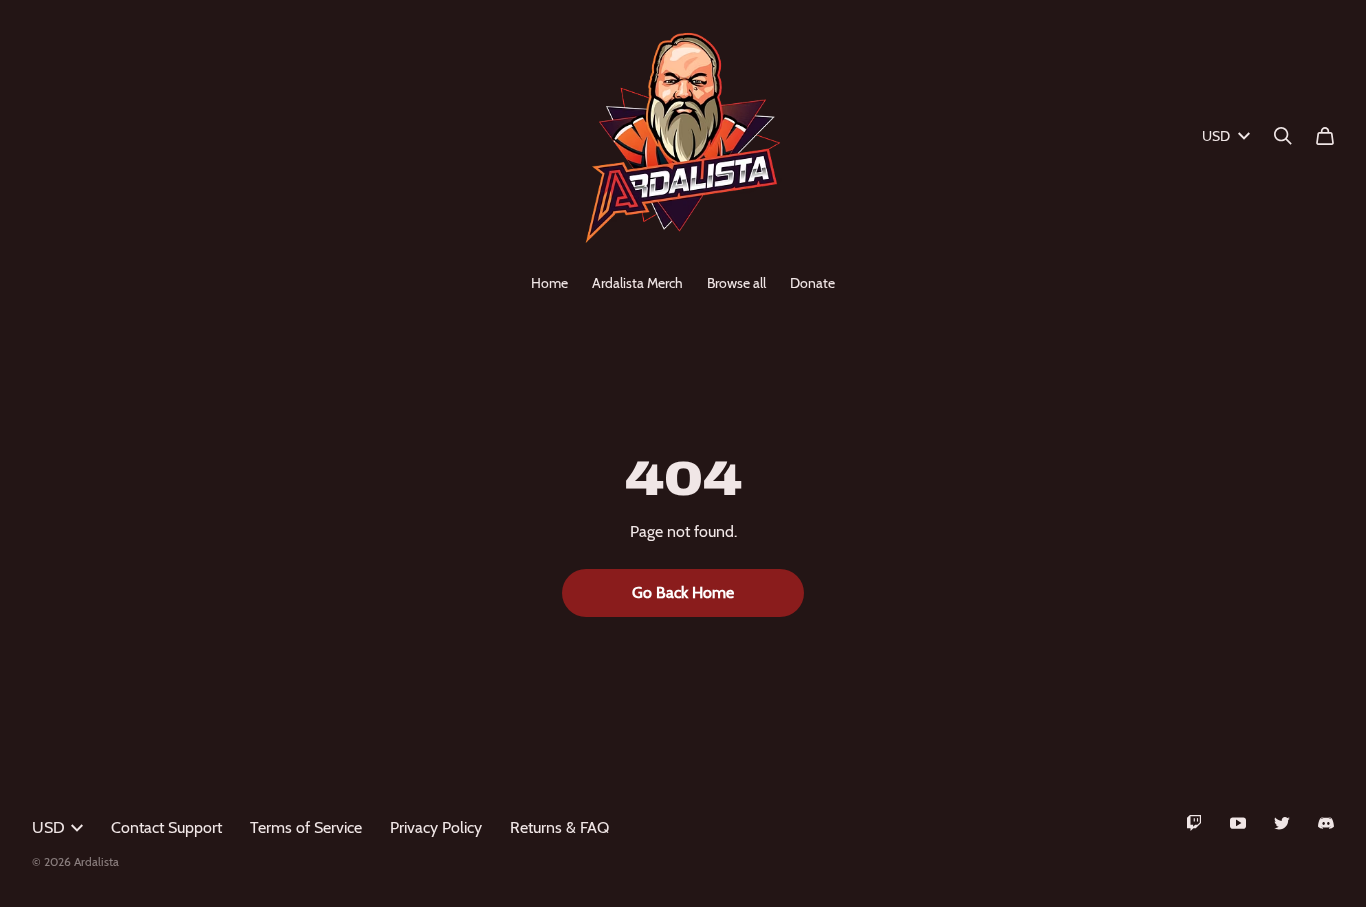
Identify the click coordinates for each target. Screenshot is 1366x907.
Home (549, 283)
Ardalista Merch (637, 283)
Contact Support (166, 827)
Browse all (736, 283)
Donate (812, 283)
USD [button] (1216, 136)
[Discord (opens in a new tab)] (1326, 823)
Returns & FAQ (559, 827)
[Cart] (1325, 136)
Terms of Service (306, 827)
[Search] (1283, 136)
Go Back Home (683, 592)
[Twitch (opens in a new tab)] (1194, 823)
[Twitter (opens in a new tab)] (1282, 823)
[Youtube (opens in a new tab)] (1238, 823)
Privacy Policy (436, 827)
